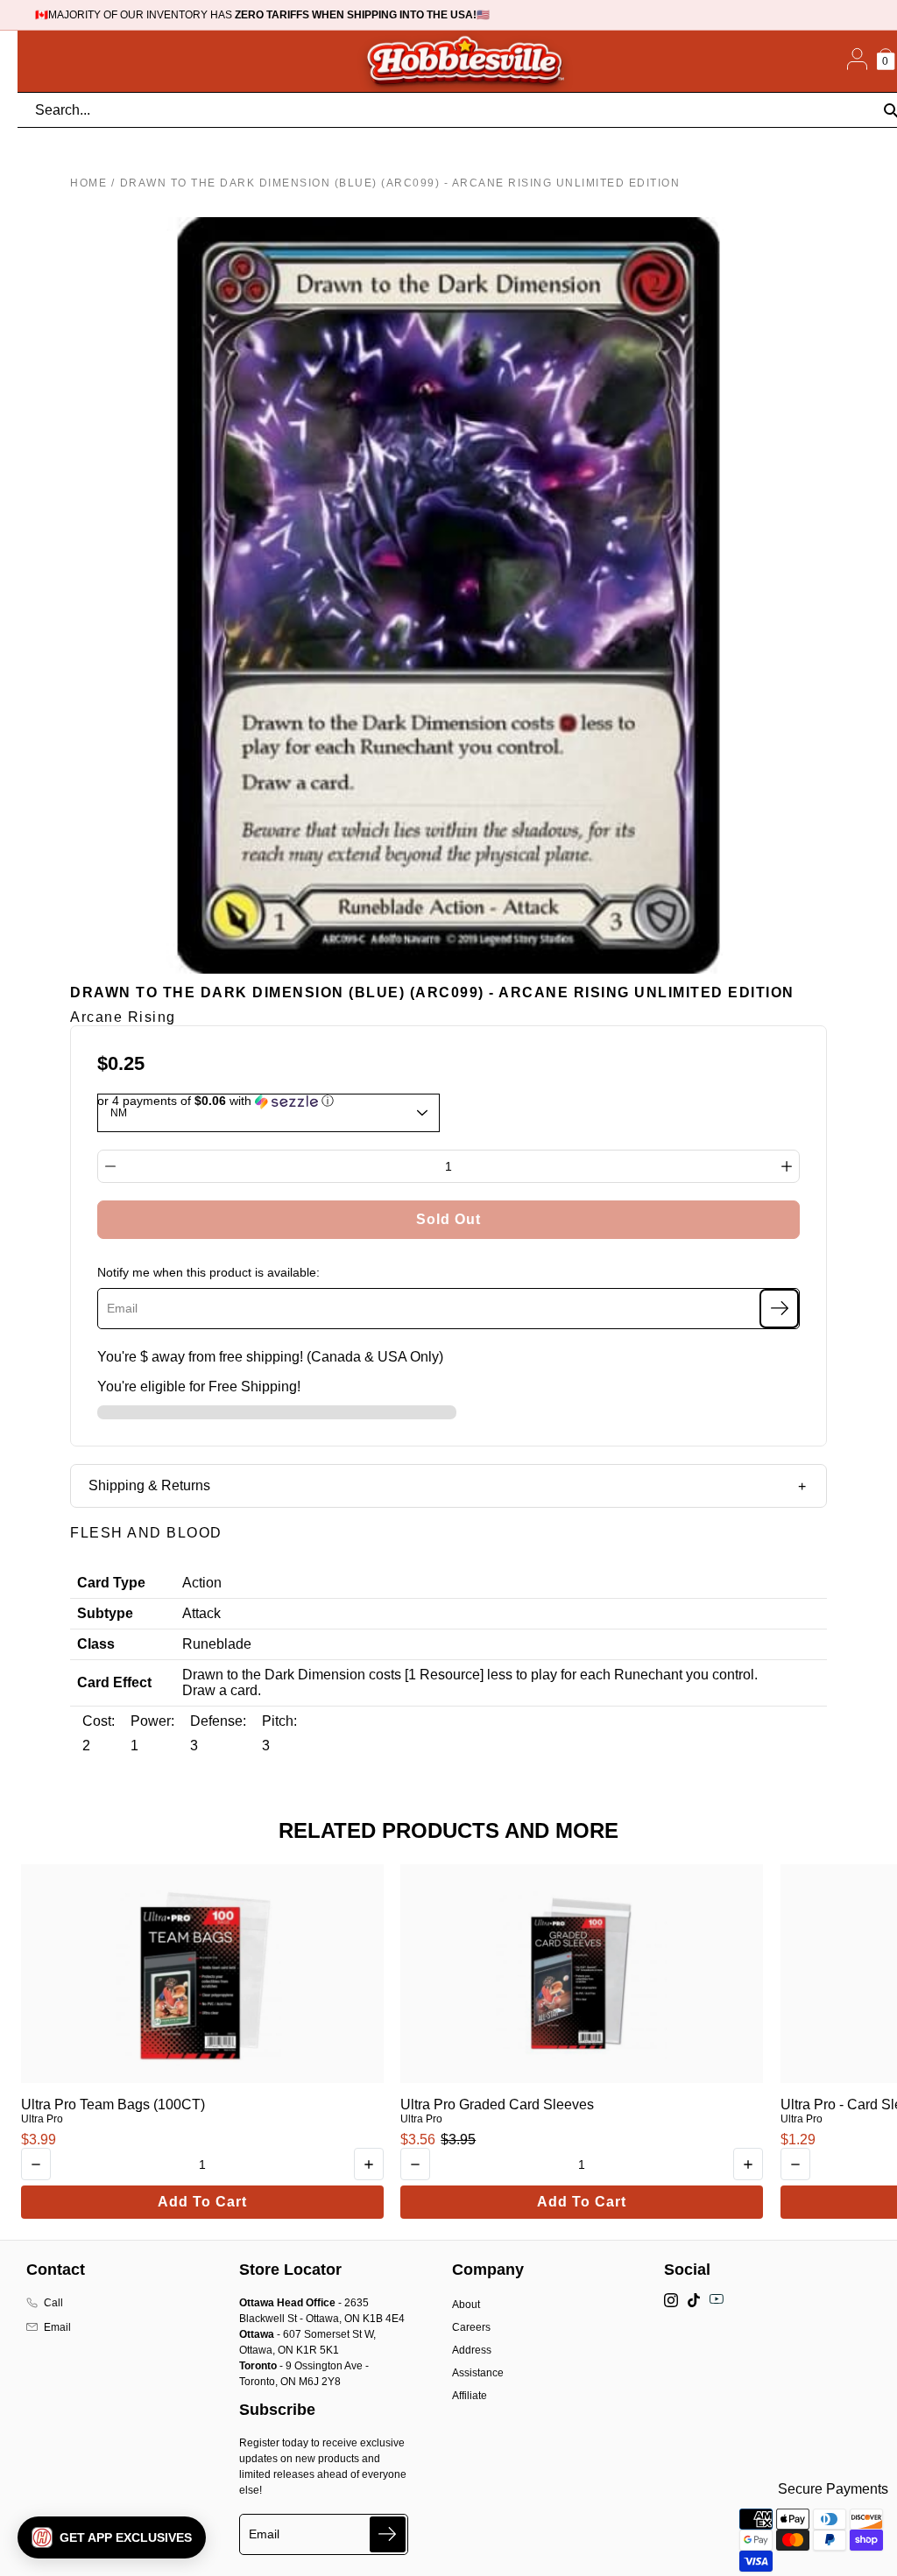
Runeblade (217, 1644)
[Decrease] (110, 1166)
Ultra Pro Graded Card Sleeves (497, 2104)
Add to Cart (202, 2202)
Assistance (478, 2373)
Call (53, 2303)
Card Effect (114, 1682)
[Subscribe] (779, 1309)
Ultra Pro (42, 2119)
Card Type (111, 1583)
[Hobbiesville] (464, 61)
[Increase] (787, 1166)
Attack (201, 1613)
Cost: (99, 1721)
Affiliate (470, 2396)
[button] (112, 2537)
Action (202, 1583)
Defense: (218, 1721)
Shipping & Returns (149, 1485)
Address (472, 2350)
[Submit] (388, 2534)
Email (57, 2327)
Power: (152, 1721)
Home (88, 183)
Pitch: (279, 1721)
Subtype (105, 1613)
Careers (471, 2327)
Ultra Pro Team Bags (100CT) (113, 2104)
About (466, 2305)
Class (96, 1644)
